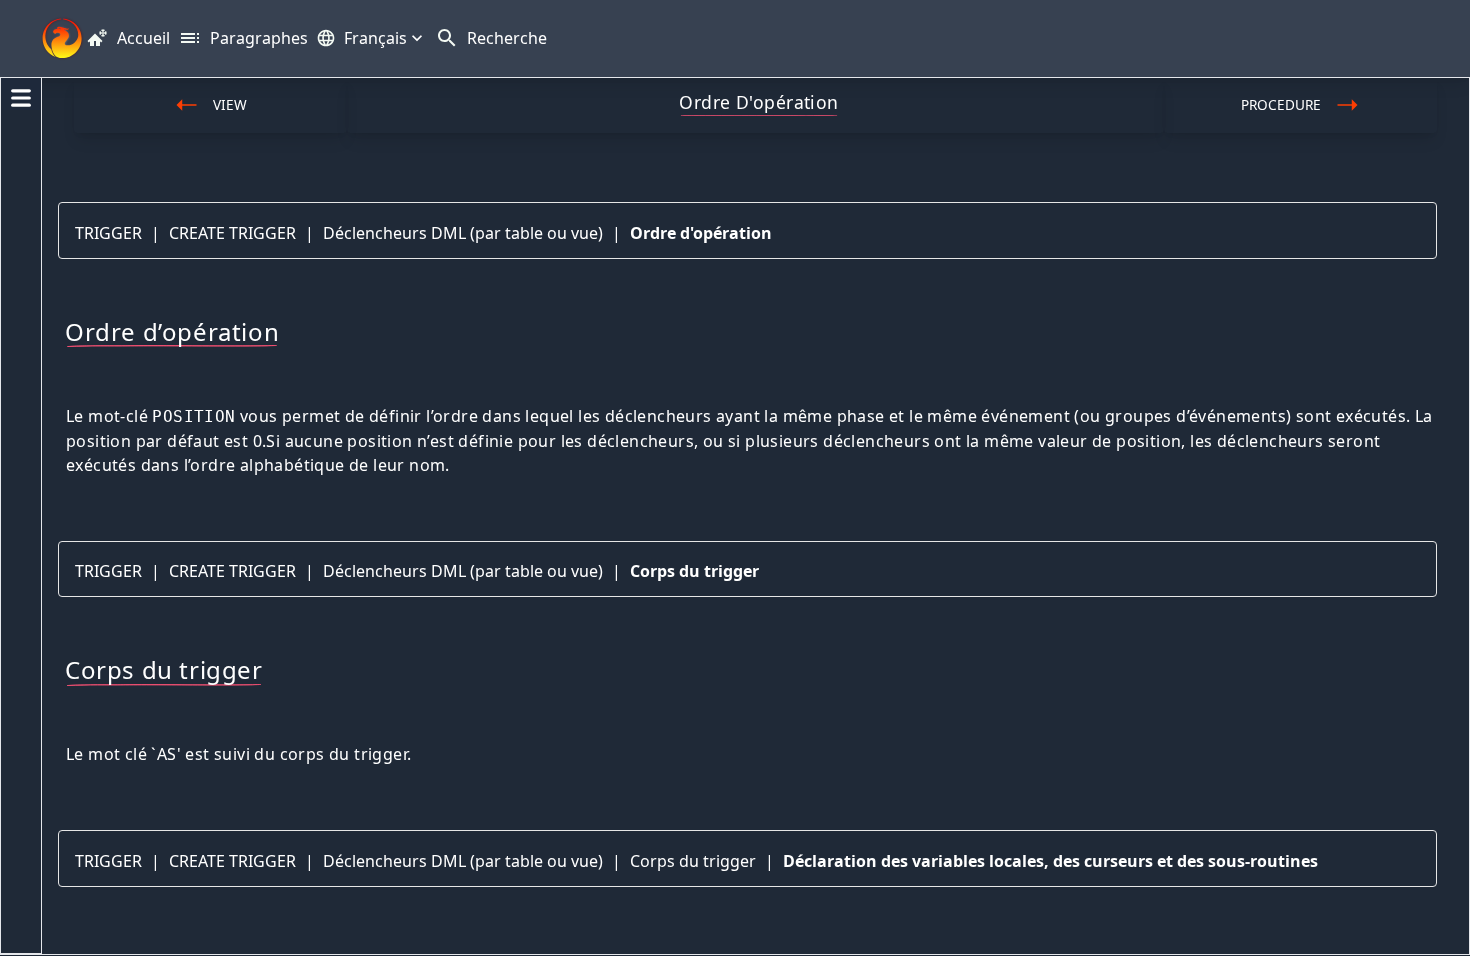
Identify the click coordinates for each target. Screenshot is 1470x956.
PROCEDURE (1281, 104)
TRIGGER (108, 233)
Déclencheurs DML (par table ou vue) (463, 233)
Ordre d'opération (701, 233)
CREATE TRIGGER (232, 233)
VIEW (230, 104)
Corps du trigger (694, 571)
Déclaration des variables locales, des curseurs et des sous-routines (1050, 861)
